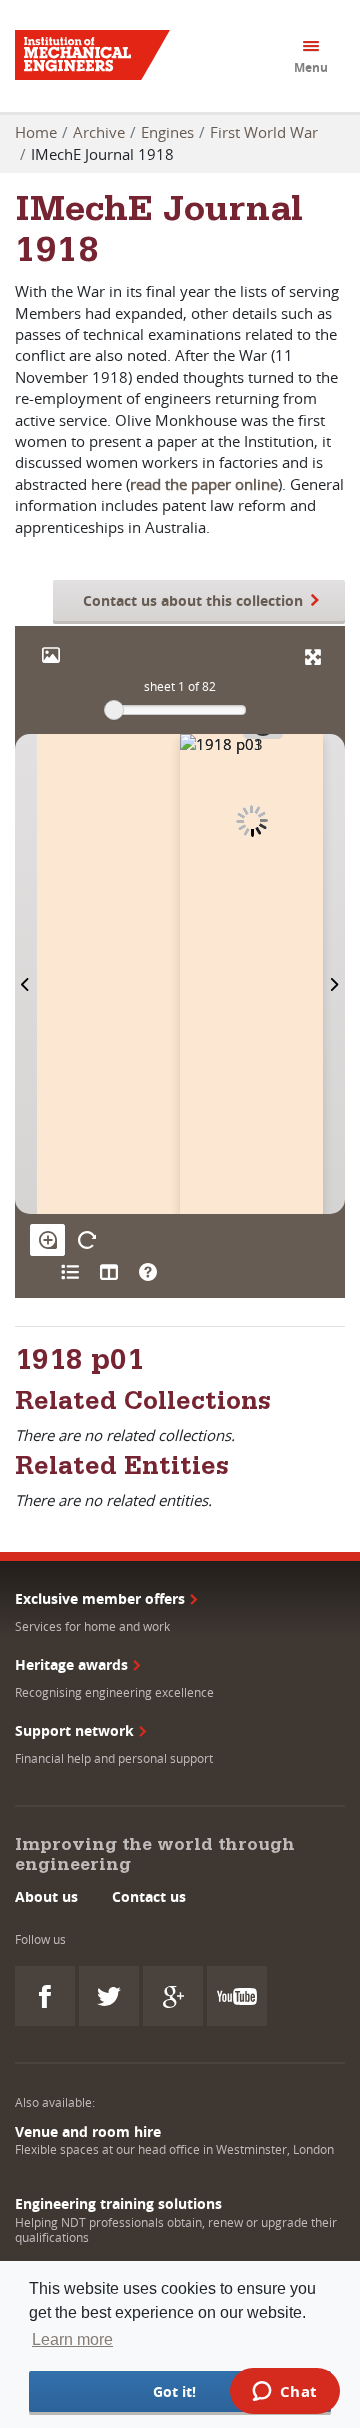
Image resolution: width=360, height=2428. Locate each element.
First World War (264, 132)
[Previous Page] (26, 974)
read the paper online (204, 484)
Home (36, 132)
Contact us (149, 1896)
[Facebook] (45, 1996)
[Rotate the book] (86, 1240)
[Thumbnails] (108, 1272)
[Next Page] (334, 974)
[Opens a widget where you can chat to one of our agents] (284, 2393)
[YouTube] (237, 1996)
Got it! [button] (174, 2391)
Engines (167, 132)
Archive (99, 132)
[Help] (147, 1272)
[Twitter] (109, 1996)
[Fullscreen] (312, 657)
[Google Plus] (173, 1996)
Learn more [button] (72, 2339)
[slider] (114, 710)
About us (46, 1896)
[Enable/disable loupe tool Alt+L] (47, 1240)
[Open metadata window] (69, 1272)
